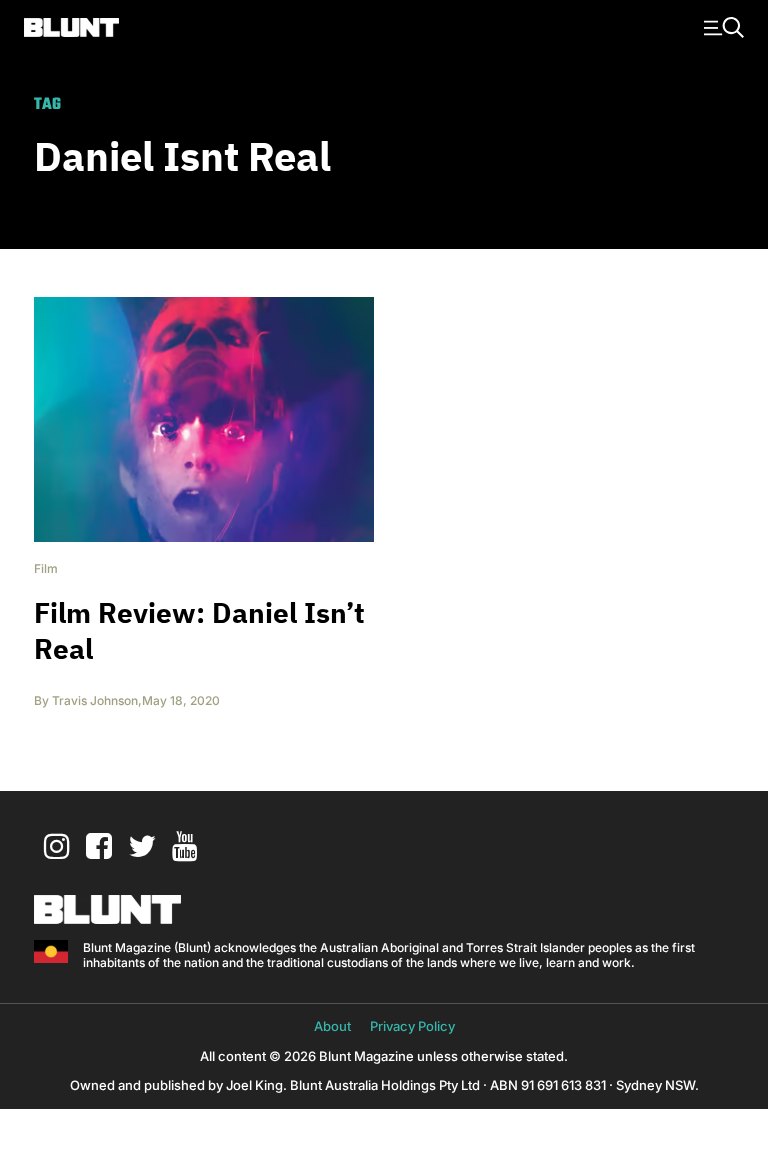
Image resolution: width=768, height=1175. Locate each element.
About (332, 1026)
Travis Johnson (95, 700)
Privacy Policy (412, 1026)
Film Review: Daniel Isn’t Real (199, 630)
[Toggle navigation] (721, 26)
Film (46, 568)
